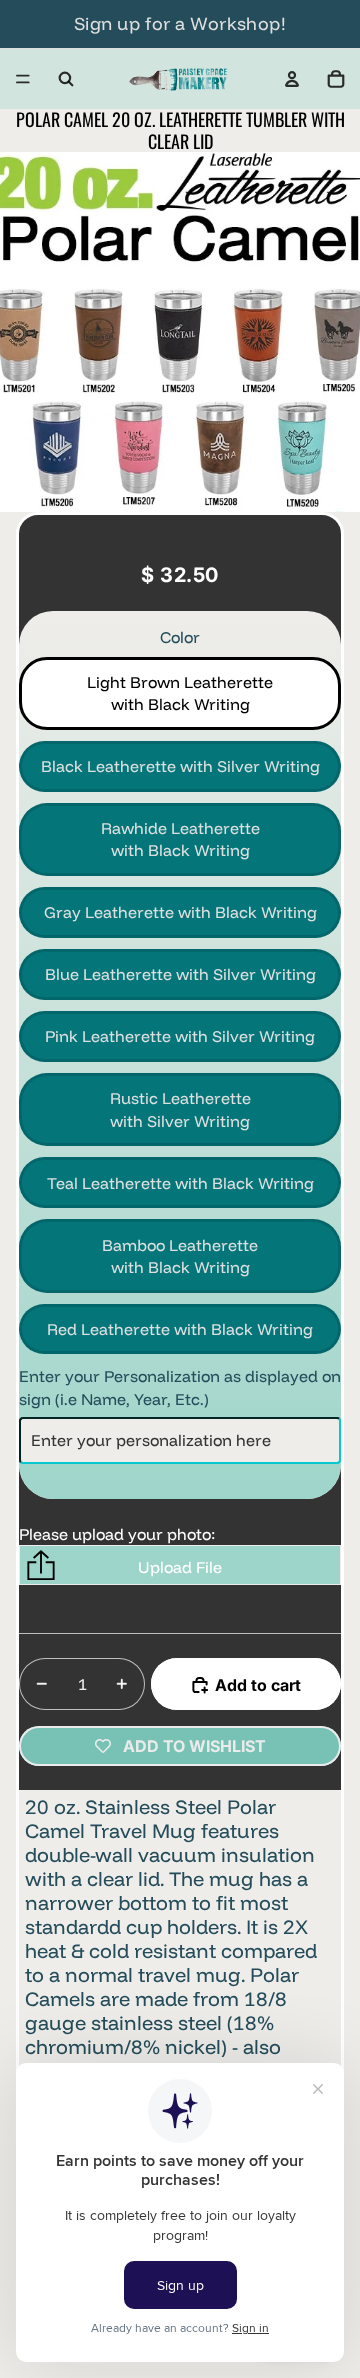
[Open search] (66, 79)
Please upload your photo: (117, 1534)
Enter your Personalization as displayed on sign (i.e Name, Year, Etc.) (180, 1387)
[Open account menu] (292, 79)
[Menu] (23, 79)
